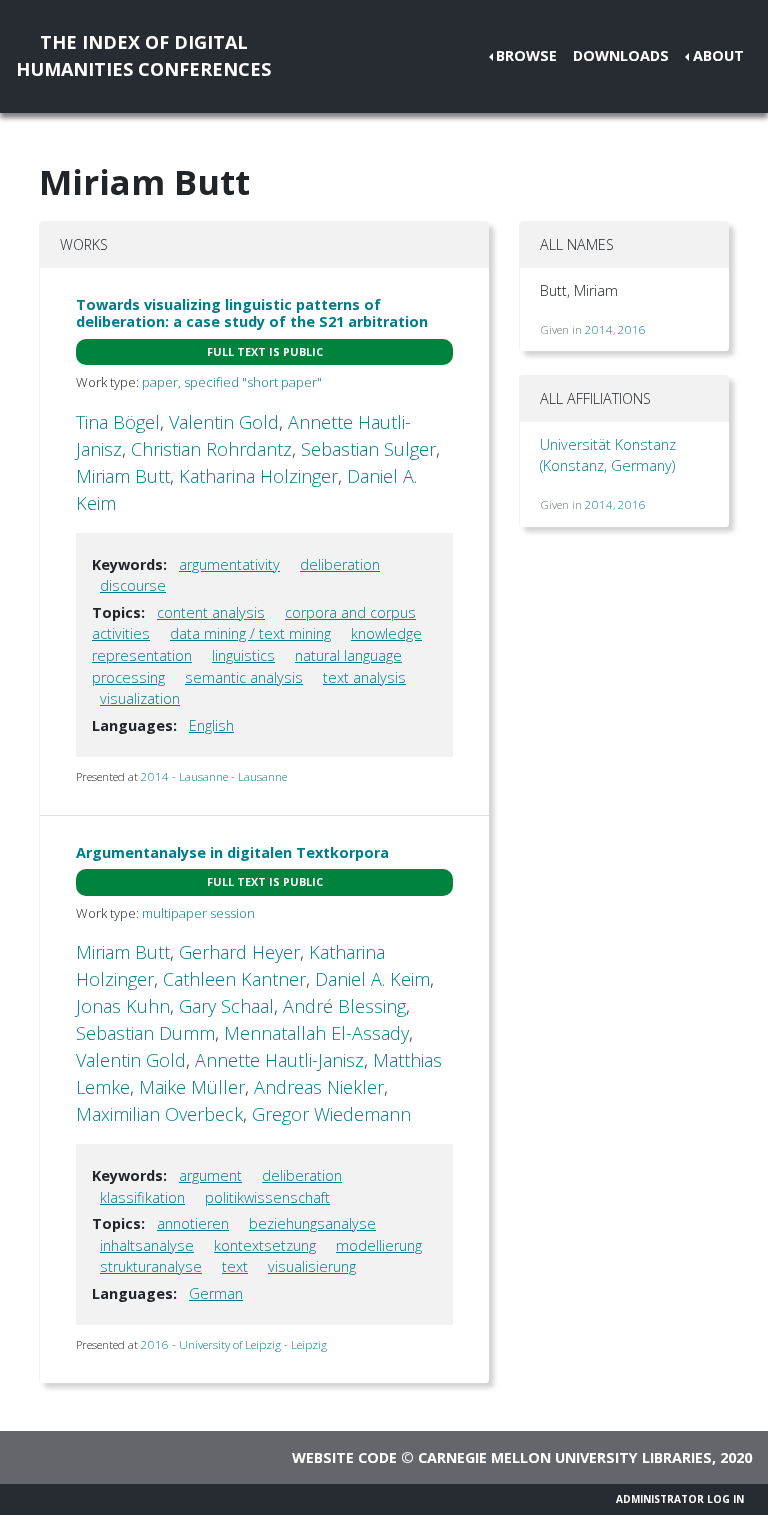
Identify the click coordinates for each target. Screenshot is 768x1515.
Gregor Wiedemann (331, 1114)
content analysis (211, 612)
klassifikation (142, 1197)
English (211, 725)
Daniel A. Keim (372, 979)
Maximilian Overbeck (159, 1114)
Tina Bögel (118, 422)
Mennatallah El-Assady (316, 1033)
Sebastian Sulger (368, 449)
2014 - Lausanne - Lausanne (214, 776)
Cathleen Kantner (234, 979)
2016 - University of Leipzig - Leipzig (234, 1344)
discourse (133, 585)
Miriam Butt (123, 476)
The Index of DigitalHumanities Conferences (143, 55)
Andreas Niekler (319, 1087)
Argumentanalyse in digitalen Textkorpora (232, 852)
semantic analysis (244, 677)
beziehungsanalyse (312, 1223)
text (235, 1266)
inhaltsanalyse (147, 1245)
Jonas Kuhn (123, 1006)
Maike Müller (192, 1087)
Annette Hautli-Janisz (279, 1060)
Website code (344, 1457)
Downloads (621, 55)
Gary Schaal (226, 1006)
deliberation (340, 564)
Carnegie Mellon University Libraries (565, 1457)
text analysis (364, 677)
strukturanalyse (151, 1266)
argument (210, 1175)
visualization (140, 698)
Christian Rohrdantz (211, 449)
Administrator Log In (680, 1499)
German (216, 1293)
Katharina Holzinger (258, 476)
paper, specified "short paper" (232, 382)
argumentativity (229, 564)
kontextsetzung (265, 1245)
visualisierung (312, 1266)
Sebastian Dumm (145, 1033)
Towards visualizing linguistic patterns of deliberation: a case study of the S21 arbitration (252, 313)
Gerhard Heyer (239, 952)
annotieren (193, 1223)
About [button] (718, 55)
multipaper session (198, 913)
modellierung (379, 1245)
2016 (632, 329)
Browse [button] (526, 55)
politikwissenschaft (267, 1197)
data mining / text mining (250, 633)
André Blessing (344, 1006)
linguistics (243, 655)
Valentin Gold (224, 422)
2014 (599, 329)
